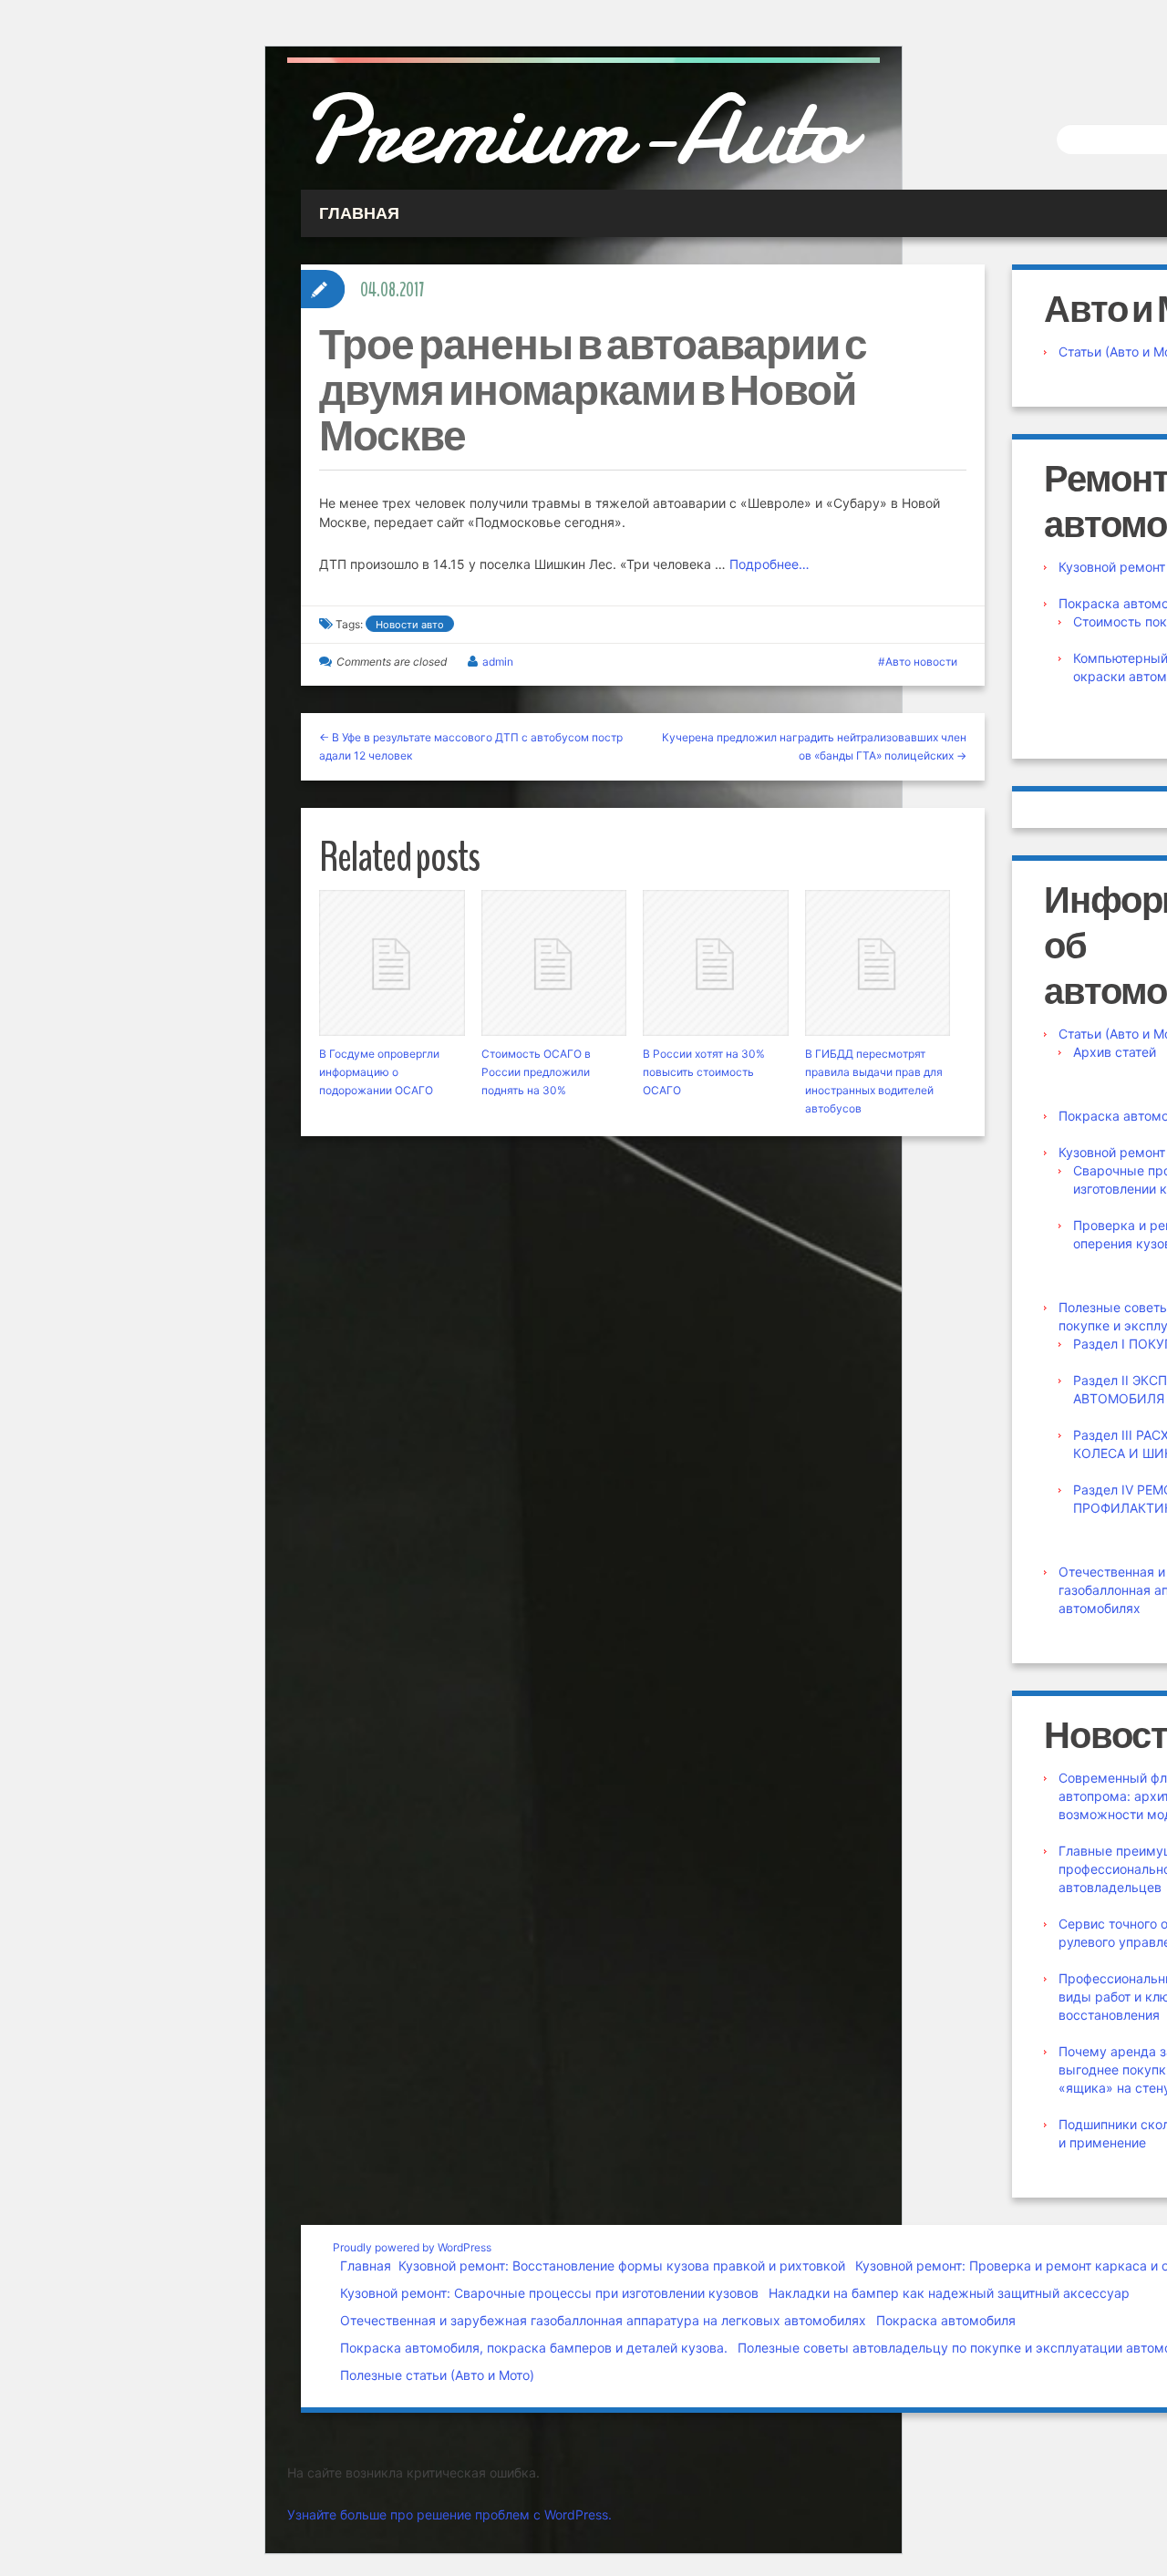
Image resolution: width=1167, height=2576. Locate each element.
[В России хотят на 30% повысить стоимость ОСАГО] (716, 963)
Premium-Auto (575, 130)
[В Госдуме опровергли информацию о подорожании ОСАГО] (392, 963)
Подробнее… (769, 564)
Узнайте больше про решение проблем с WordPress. (449, 2514)
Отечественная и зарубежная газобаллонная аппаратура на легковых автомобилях (603, 2320)
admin (498, 662)
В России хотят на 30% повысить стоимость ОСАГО (704, 1072)
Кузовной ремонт (1112, 567)
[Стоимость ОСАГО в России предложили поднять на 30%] (554, 963)
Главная (366, 2266)
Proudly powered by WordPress (412, 2247)
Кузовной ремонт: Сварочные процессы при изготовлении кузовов (549, 2293)
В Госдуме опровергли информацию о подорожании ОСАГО (379, 1072)
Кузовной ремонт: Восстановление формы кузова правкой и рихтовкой (622, 2266)
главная (359, 213)
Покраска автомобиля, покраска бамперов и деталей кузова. (534, 2348)
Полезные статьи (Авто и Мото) (437, 2375)
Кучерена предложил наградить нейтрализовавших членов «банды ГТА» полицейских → (814, 746)
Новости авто (410, 625)
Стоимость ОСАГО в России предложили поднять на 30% (536, 1072)
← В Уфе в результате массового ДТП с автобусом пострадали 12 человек (471, 746)
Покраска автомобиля (946, 2320)
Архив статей (1115, 1052)
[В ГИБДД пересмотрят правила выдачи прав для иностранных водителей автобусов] (878, 963)
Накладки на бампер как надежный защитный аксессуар (949, 2293)
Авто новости (921, 662)
